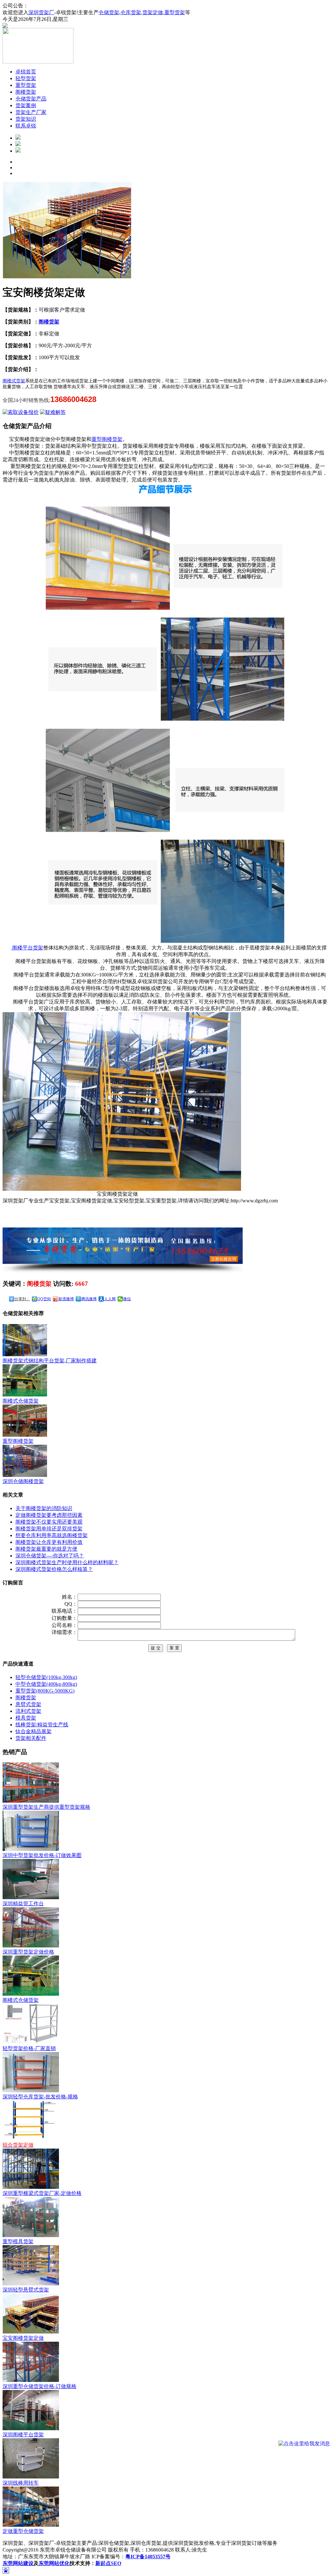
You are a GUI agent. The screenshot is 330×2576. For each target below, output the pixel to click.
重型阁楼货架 (107, 439)
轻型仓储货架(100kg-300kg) (46, 1677)
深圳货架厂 (41, 12)
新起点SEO (108, 2563)
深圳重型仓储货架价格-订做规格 (39, 2386)
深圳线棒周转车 (21, 2483)
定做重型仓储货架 (23, 2531)
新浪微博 (66, 1299)
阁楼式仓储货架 (21, 2000)
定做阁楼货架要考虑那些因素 (49, 1515)
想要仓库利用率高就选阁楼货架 (52, 1535)
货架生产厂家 (31, 112)
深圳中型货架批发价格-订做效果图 (42, 1855)
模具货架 (26, 1718)
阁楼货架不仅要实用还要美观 (49, 1522)
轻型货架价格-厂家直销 (29, 2048)
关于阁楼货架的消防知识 (44, 1508)
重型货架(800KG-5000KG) (45, 1691)
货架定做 (153, 12)
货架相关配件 (31, 1738)
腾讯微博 (89, 1299)
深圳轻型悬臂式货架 (26, 2290)
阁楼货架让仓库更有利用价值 (49, 1542)
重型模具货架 (18, 2241)
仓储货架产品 (31, 99)
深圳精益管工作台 (23, 1904)
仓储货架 (109, 12)
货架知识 (26, 119)
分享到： (22, 1299)
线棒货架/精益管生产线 (42, 1725)
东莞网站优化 (54, 2563)
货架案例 (26, 105)
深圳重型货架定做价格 (28, 1952)
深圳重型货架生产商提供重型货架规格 (46, 1807)
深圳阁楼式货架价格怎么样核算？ (54, 1569)
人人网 (110, 1299)
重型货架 (175, 12)
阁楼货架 (26, 92)
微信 (127, 1299)
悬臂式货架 (28, 1704)
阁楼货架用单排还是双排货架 (49, 1529)
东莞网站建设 (18, 2563)
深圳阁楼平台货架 (23, 2435)
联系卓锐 (26, 126)
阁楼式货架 (14, 381)
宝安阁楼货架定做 (23, 2338)
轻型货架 (26, 78)
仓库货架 (131, 12)
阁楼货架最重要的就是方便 (46, 1549)
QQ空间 (44, 1299)
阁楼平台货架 (27, 948)
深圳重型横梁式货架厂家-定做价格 (42, 2193)
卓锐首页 (26, 72)
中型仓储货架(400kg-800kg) (46, 1684)
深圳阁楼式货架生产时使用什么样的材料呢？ (67, 1562)
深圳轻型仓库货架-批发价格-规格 (40, 2097)
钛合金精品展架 (34, 1731)
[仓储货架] (18, 138)
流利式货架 (28, 1711)
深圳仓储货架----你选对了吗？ (50, 1556)
